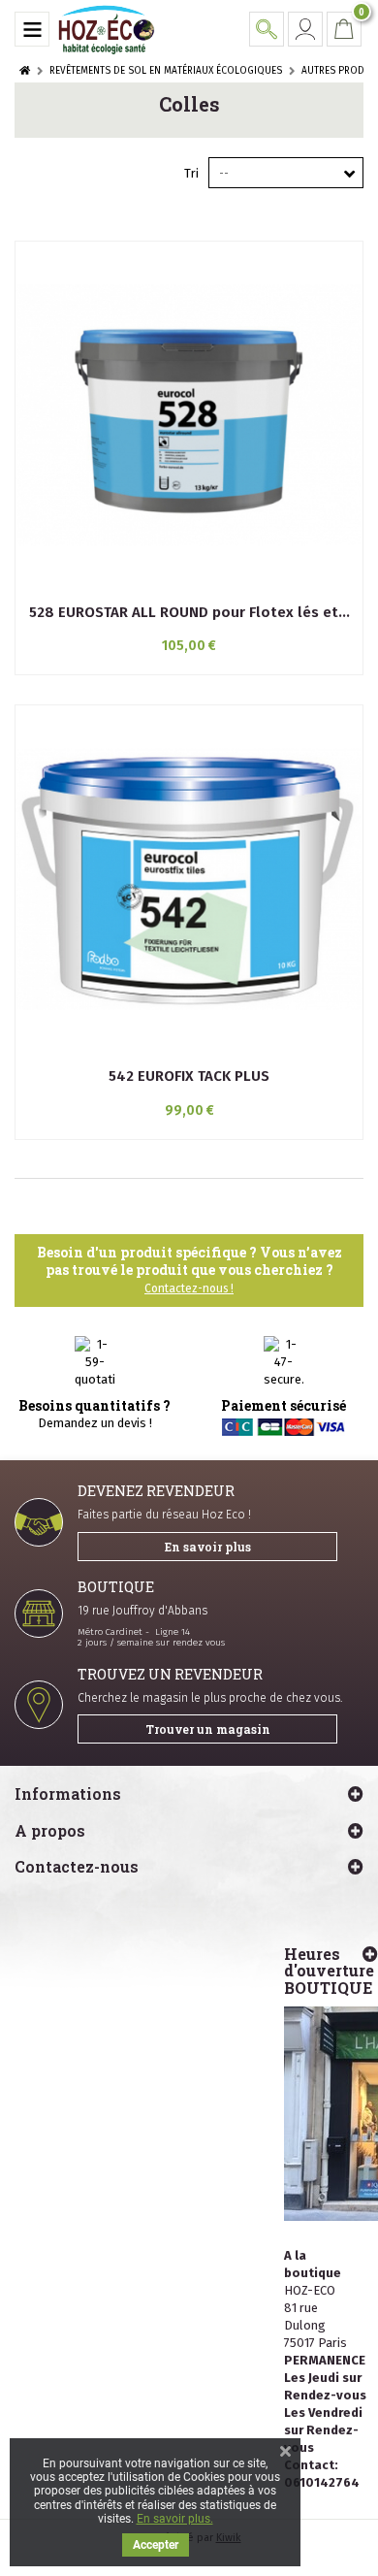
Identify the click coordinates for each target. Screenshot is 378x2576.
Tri (191, 173)
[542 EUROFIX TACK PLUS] (189, 879)
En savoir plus (208, 1547)
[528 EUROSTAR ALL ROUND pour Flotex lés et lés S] (189, 415)
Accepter (156, 2545)
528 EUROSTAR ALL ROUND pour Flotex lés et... (189, 612)
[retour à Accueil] (25, 71)
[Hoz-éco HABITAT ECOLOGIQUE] (107, 29)
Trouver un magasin (208, 1729)
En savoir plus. (175, 2519)
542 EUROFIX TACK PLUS (189, 1076)
